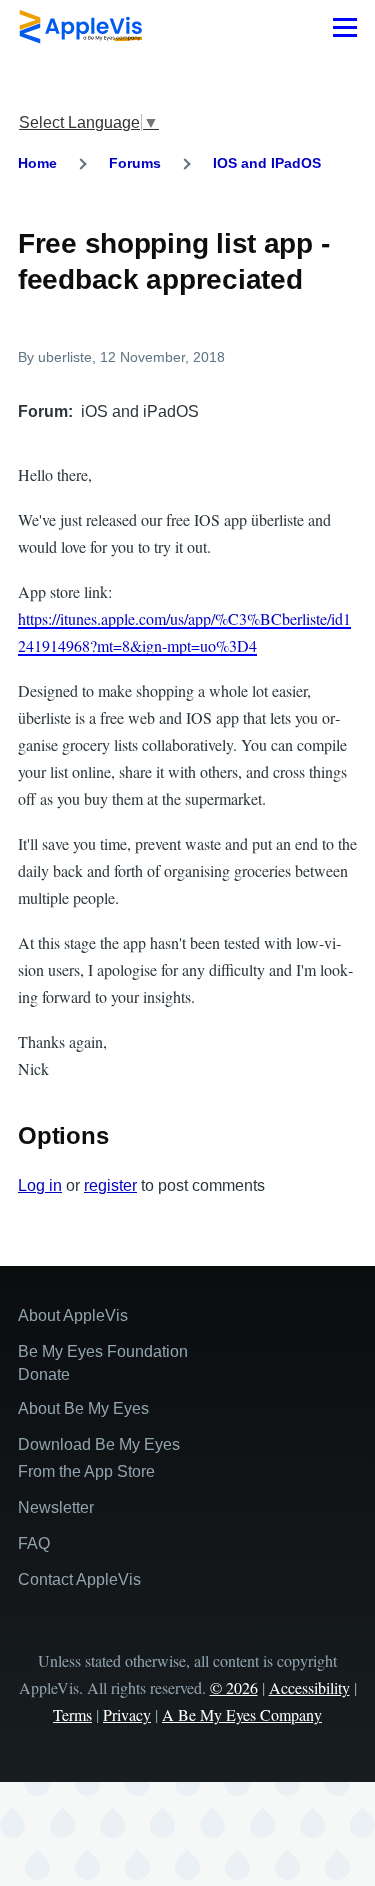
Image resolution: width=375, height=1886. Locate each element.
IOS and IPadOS (267, 163)
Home (37, 163)
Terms (72, 1714)
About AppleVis (73, 1315)
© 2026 (234, 1687)
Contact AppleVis (79, 1579)
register (110, 1185)
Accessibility (309, 1687)
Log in (40, 1185)
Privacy (127, 1714)
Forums (135, 163)
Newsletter (56, 1507)
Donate (44, 1374)
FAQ (34, 1543)
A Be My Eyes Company (242, 1714)
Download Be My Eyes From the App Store (99, 1458)
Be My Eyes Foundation (103, 1351)
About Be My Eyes (83, 1408)
